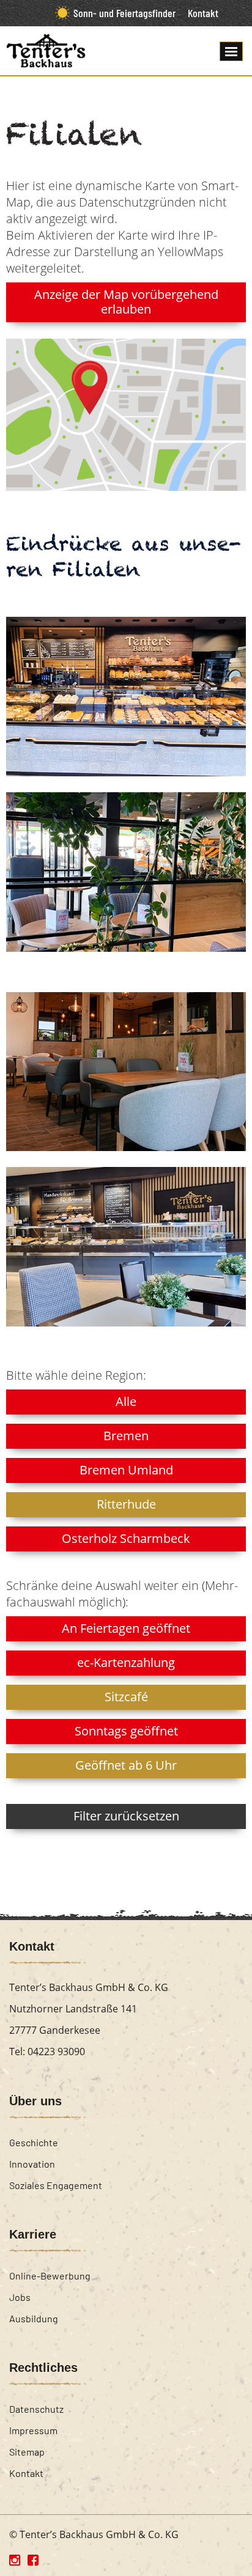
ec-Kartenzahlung (126, 1662)
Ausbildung (34, 2318)
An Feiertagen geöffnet (126, 1628)
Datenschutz (36, 2409)
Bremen (126, 1436)
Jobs (20, 2297)
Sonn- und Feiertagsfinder (124, 13)
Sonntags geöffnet (126, 1731)
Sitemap (27, 2452)
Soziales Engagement (56, 2185)
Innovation (32, 2164)
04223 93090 (56, 2052)
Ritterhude (126, 1504)
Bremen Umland (126, 1470)
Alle (126, 1401)
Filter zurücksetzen (126, 1816)
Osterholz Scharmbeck (126, 1538)
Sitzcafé (126, 1697)
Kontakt (203, 13)
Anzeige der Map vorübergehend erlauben (126, 302)
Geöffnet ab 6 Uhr (126, 1765)
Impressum (33, 2430)
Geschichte (34, 2142)
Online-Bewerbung (50, 2276)
